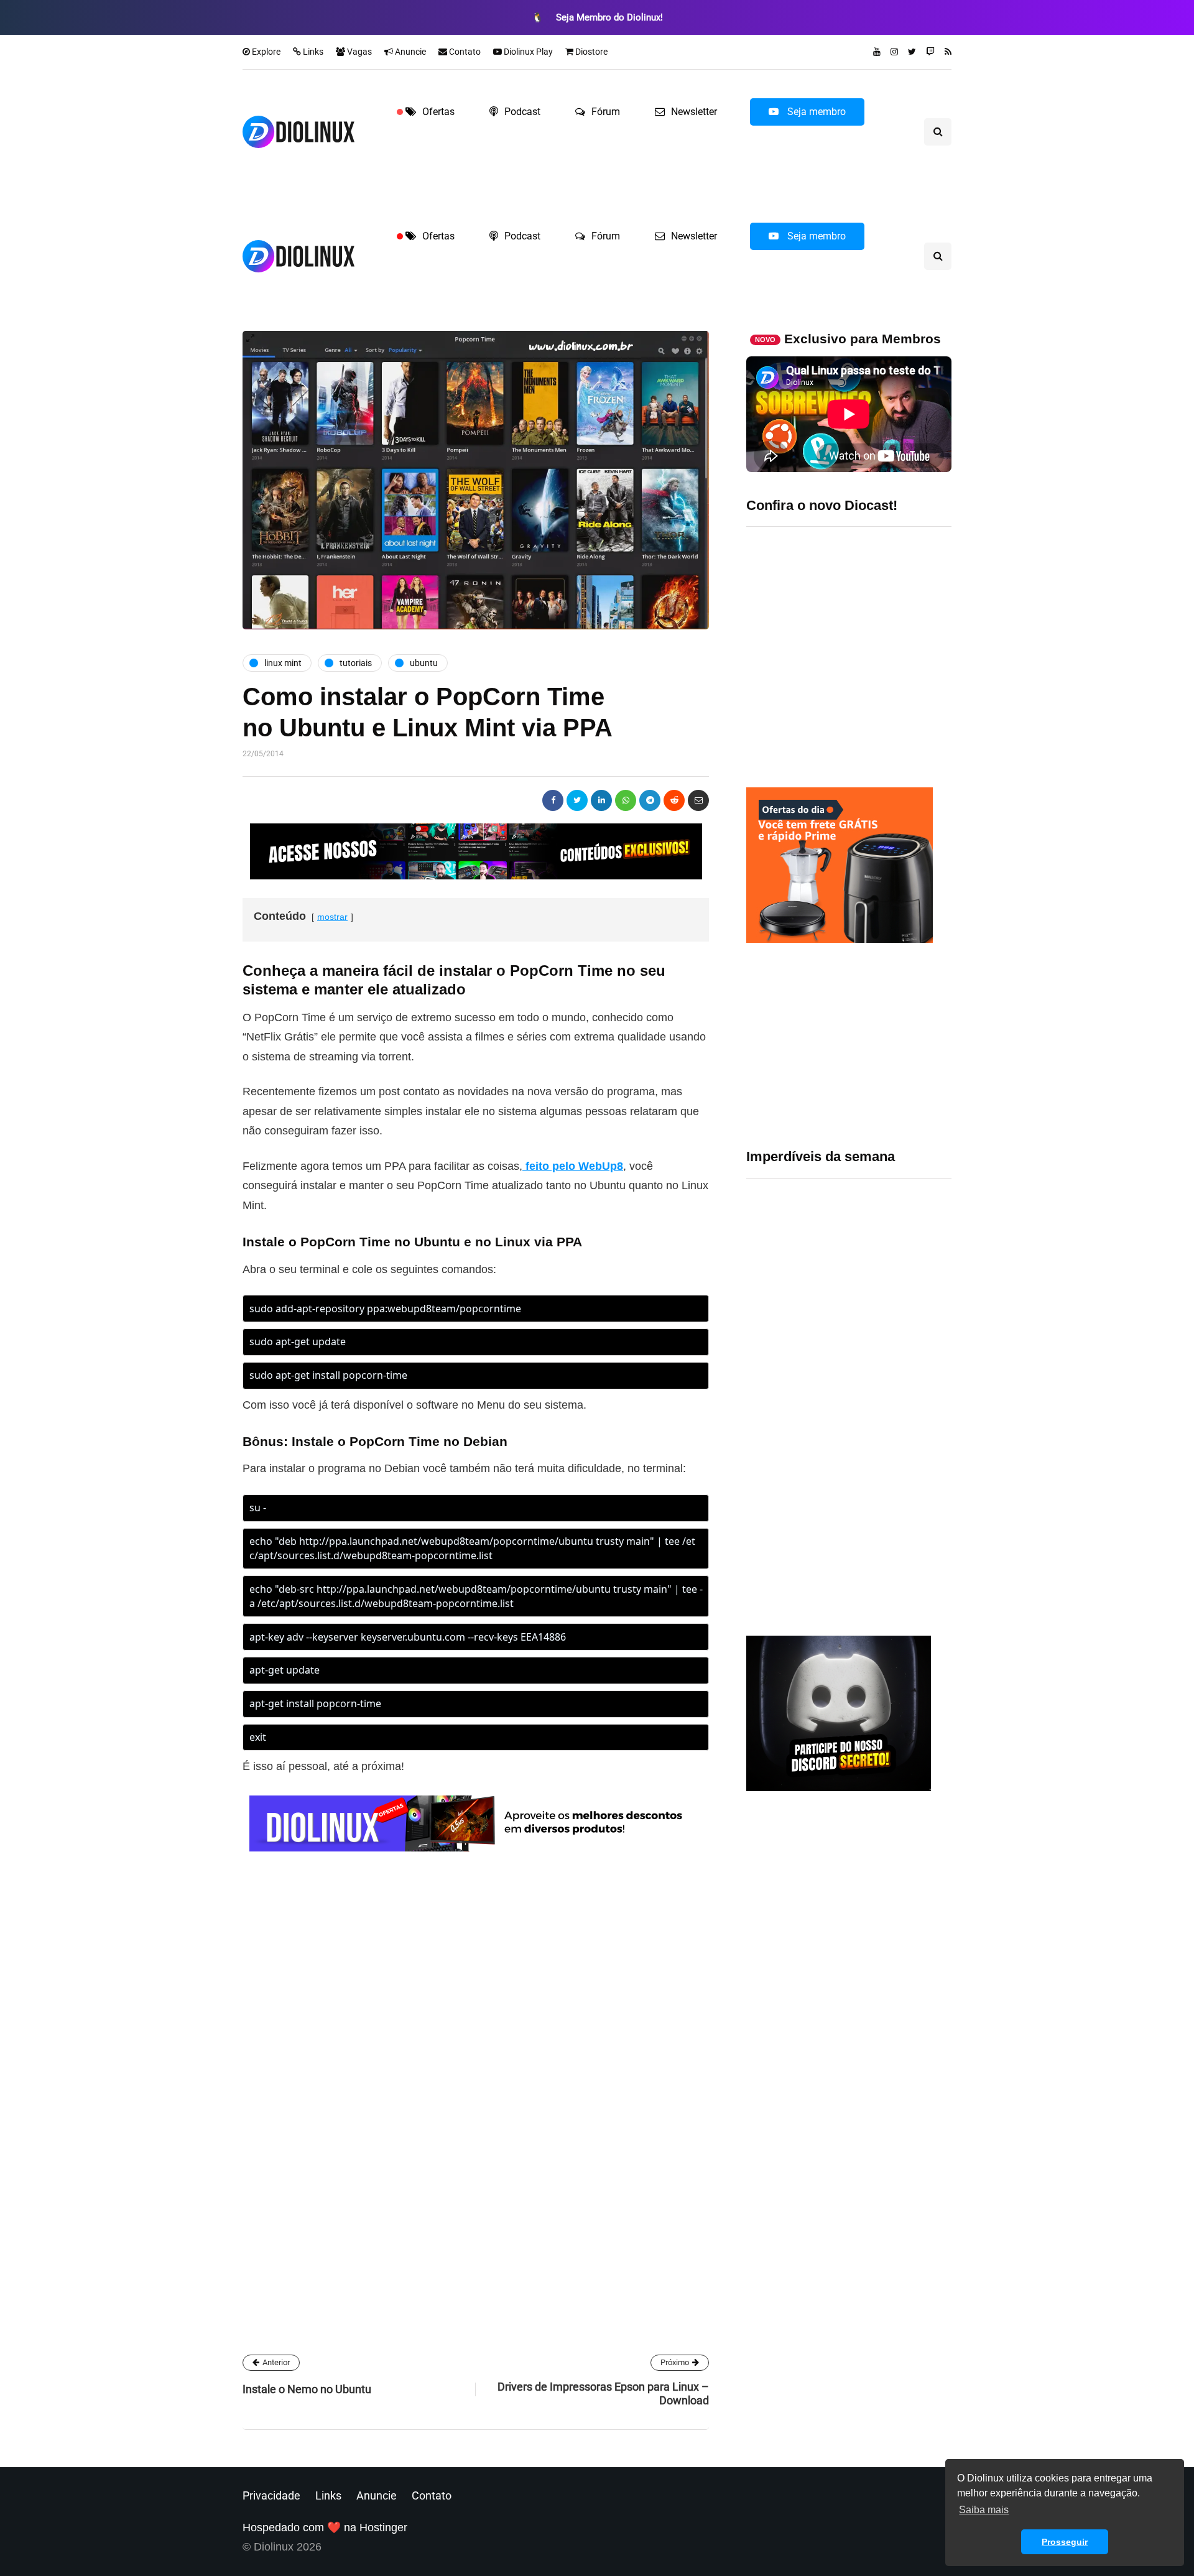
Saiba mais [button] (984, 2510)
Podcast (522, 112)
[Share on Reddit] (674, 800)
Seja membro (815, 112)
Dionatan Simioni (378, 2135)
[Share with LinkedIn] (601, 800)
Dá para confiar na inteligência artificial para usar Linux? (892, 1241)
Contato (464, 52)
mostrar (332, 917)
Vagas (359, 52)
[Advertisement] (849, 1045)
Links (312, 52)
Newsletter (694, 112)
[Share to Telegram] (650, 800)
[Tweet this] (577, 800)
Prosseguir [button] (1065, 2542)
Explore (265, 52)
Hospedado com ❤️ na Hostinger (325, 2527)
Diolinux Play (527, 52)
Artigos (350, 2228)
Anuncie (410, 52)
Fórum (606, 112)
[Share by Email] (698, 800)
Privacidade (271, 2495)
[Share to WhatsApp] (626, 800)
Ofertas (438, 112)
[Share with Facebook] (553, 800)
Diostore (590, 52)
